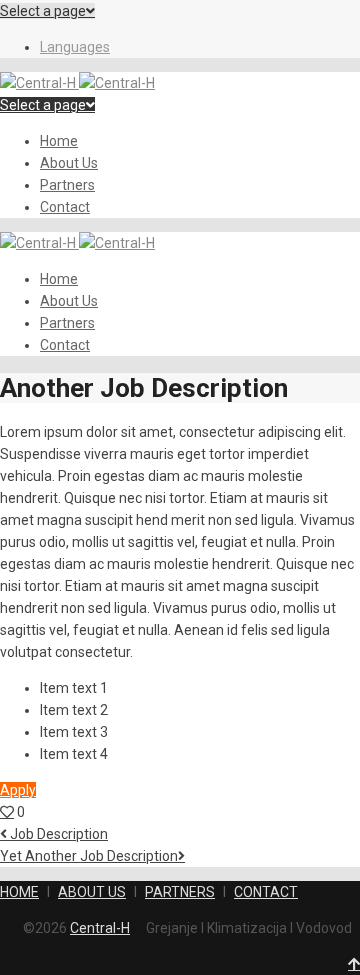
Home (59, 141)
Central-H (100, 928)
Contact (65, 207)
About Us (69, 163)
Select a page (43, 11)
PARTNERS (180, 892)
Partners (67, 185)
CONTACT (266, 892)
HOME (19, 892)
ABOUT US (92, 892)
